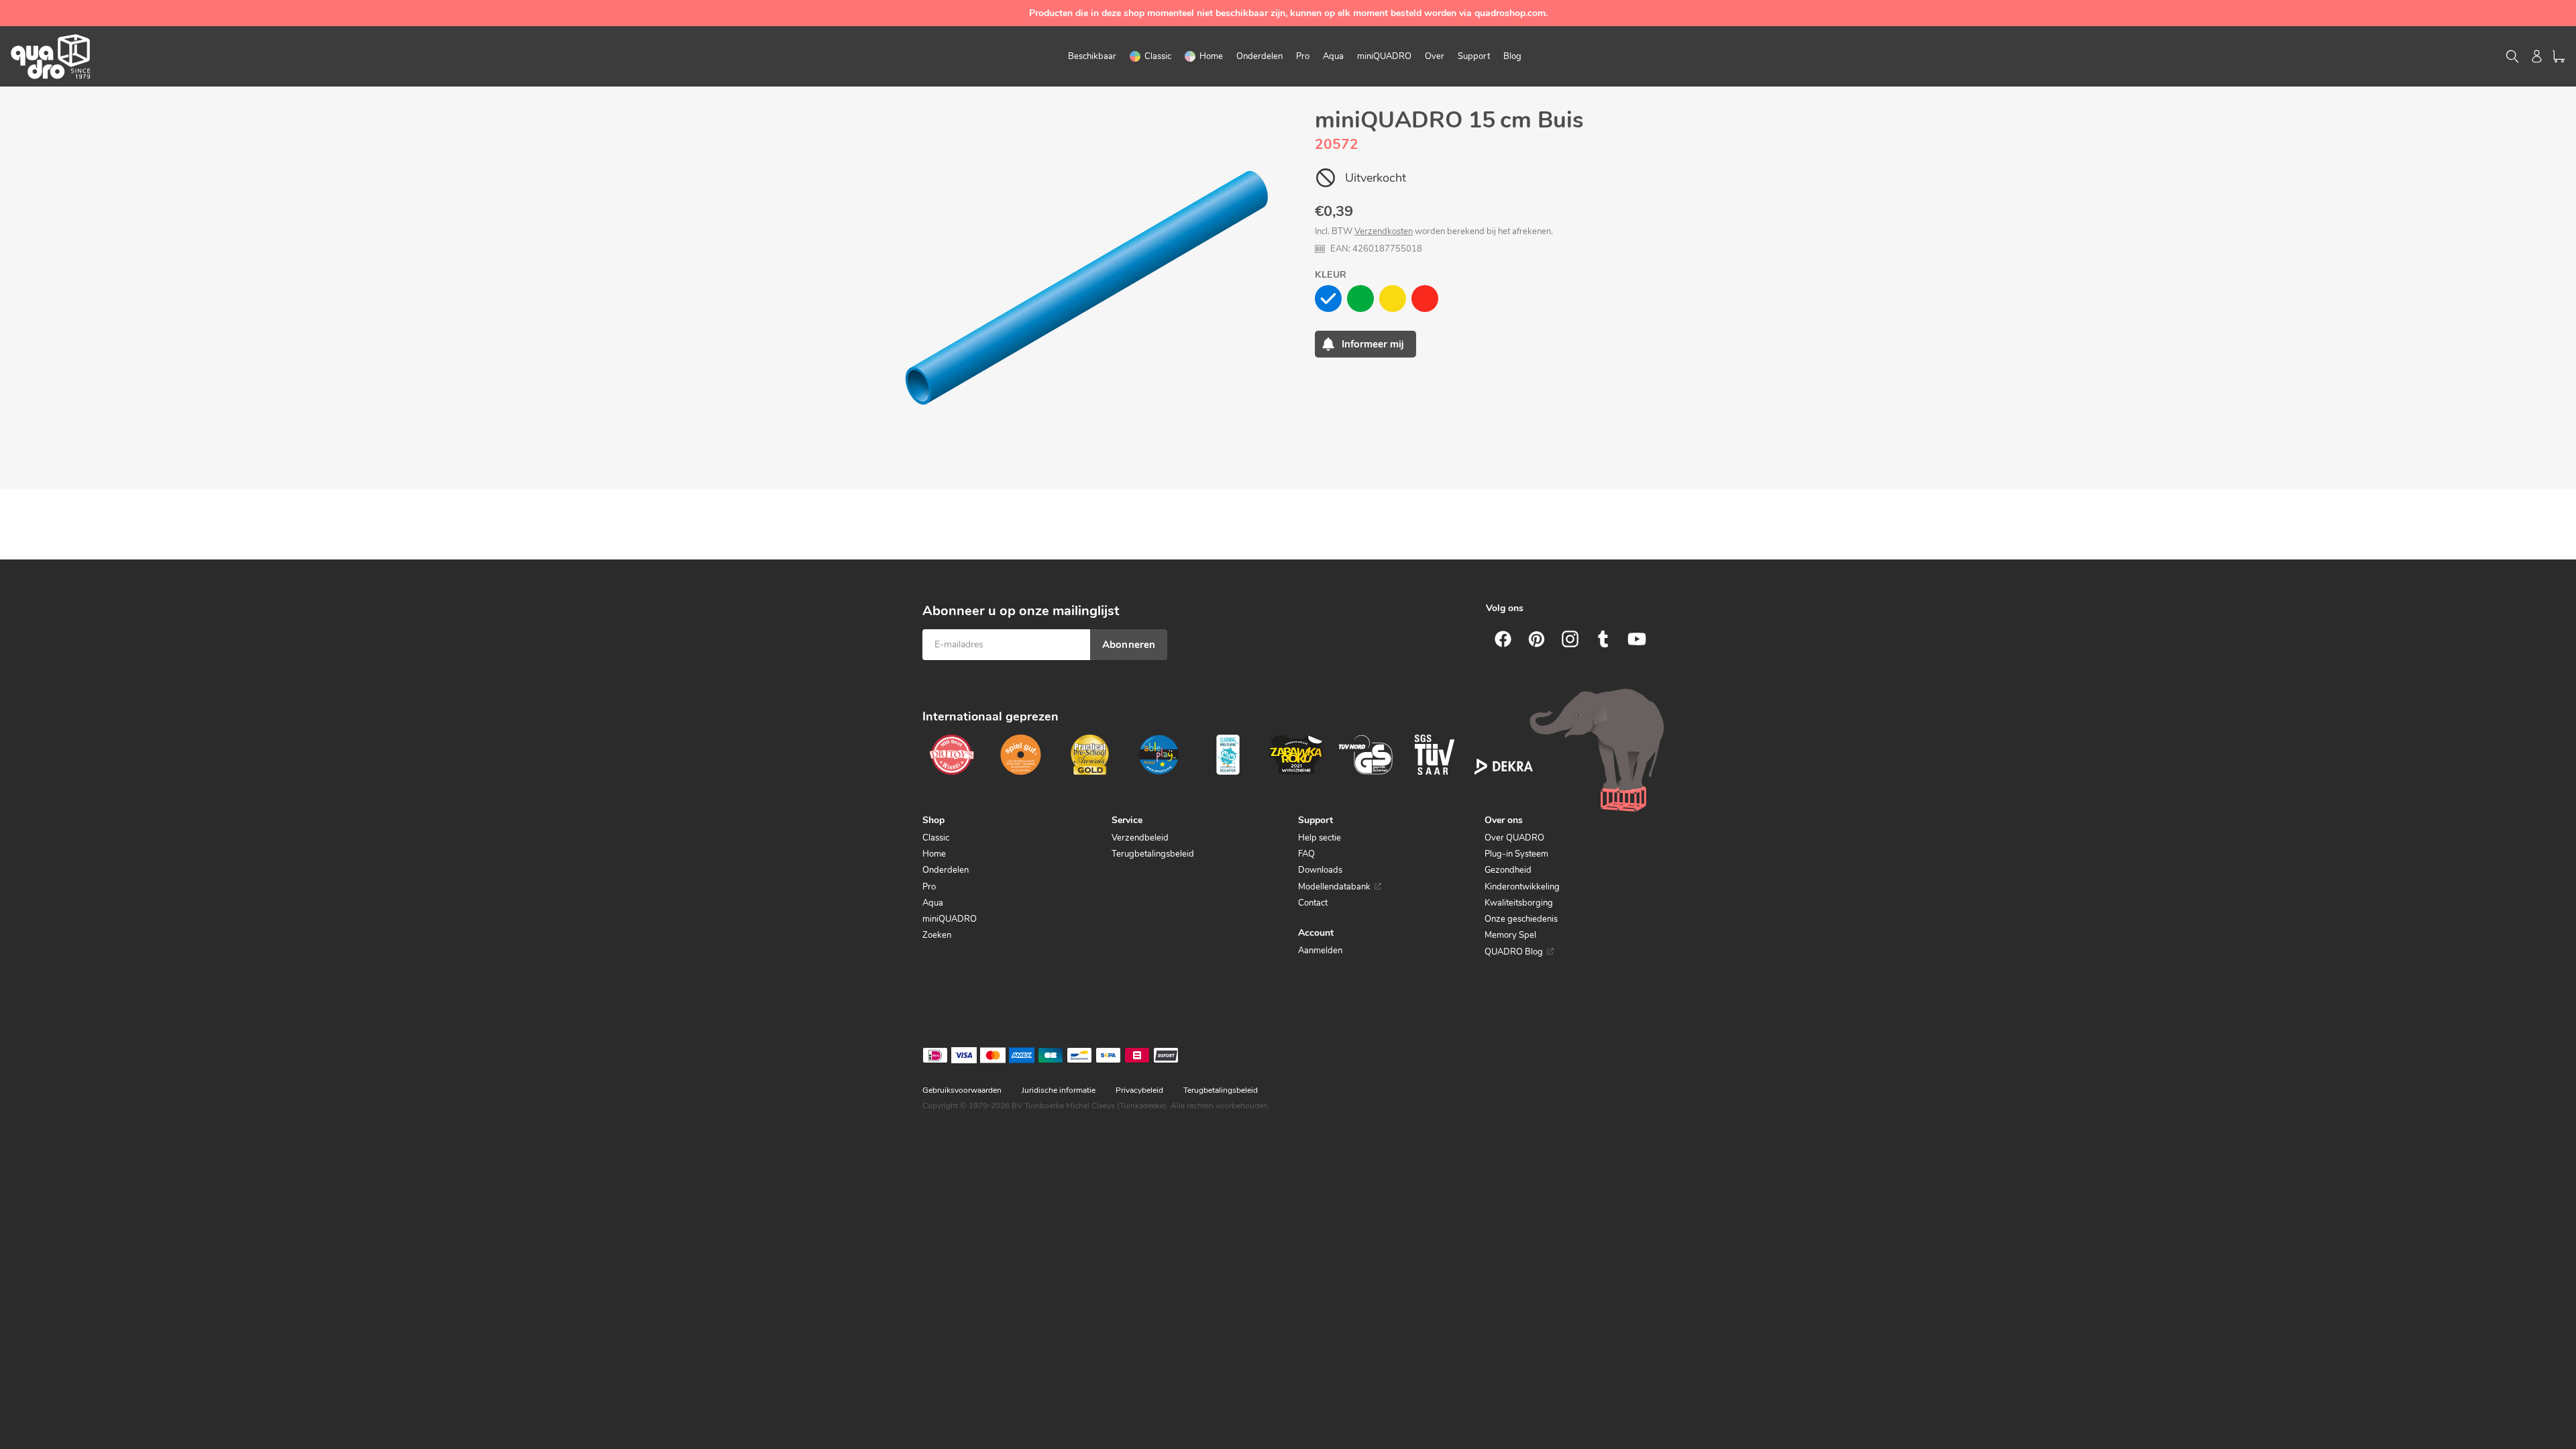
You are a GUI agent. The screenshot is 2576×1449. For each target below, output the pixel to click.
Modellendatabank (1334, 887)
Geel (1393, 299)
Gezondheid (1508, 870)
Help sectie (1320, 838)
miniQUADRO (950, 919)
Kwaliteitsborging (1519, 903)
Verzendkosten (1384, 231)
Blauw (1328, 299)
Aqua (933, 903)
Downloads (1320, 870)
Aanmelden (1320, 951)
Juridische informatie (1059, 1090)
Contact (1313, 903)
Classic (936, 838)
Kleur (1331, 275)
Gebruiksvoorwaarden (962, 1090)
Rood (1425, 299)
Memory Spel (1510, 935)
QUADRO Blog (1514, 952)
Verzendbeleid (1140, 838)
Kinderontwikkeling (1522, 887)
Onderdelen (946, 870)
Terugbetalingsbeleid (1153, 854)
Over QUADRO (1514, 838)
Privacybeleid (1139, 1090)
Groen (1360, 299)
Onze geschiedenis (1521, 919)
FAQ (1306, 854)
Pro (929, 887)
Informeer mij (1373, 344)
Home (934, 854)
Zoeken (937, 935)
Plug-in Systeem (1516, 854)
